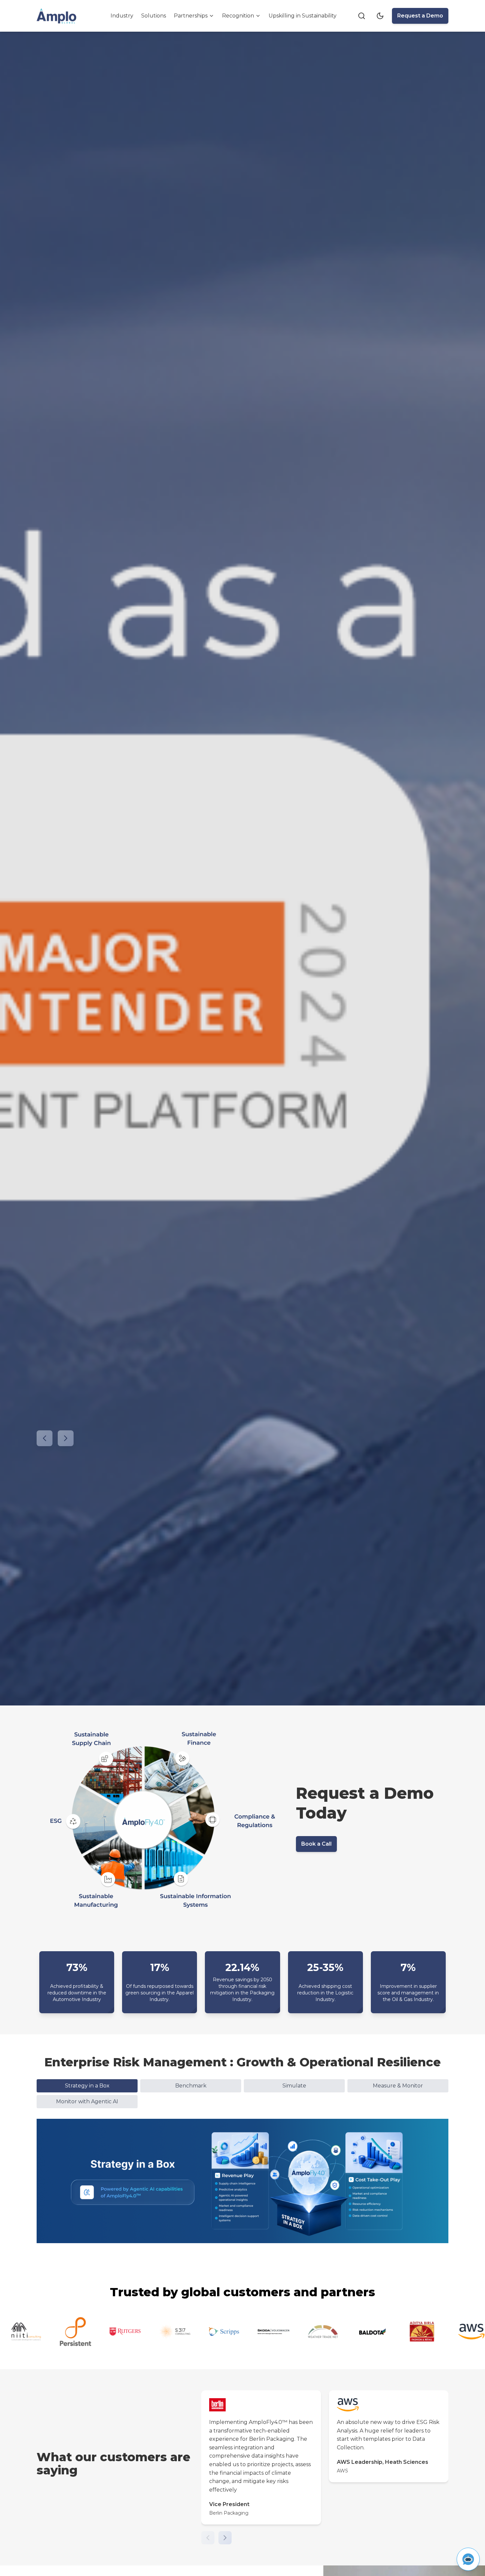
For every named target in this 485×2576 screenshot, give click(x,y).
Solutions (154, 16)
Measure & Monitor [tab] (398, 2086)
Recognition (238, 16)
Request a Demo (420, 16)
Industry (122, 16)
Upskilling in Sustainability (303, 16)
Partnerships (191, 16)
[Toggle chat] (468, 2559)
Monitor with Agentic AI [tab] (87, 2101)
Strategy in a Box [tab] (87, 2086)
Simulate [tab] (294, 2086)
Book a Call (316, 1844)
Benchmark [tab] (191, 2086)
